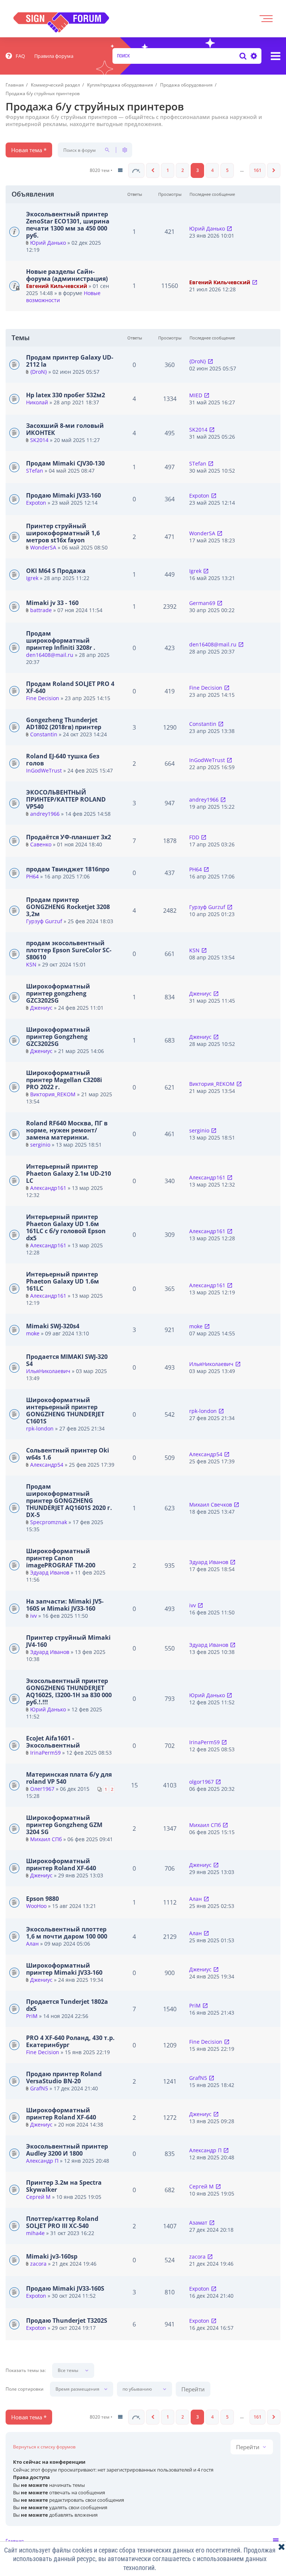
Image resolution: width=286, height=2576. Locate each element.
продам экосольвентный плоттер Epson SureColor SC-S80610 (69, 950)
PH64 (32, 876)
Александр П (42, 2161)
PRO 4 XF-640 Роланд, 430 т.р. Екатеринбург (70, 2041)
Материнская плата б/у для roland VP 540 (69, 1778)
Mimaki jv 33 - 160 (52, 603)
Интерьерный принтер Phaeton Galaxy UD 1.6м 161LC (63, 1281)
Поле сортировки (25, 2389)
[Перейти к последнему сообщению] (229, 228)
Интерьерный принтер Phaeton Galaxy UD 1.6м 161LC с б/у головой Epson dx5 (66, 1227)
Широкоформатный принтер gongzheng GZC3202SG (58, 993)
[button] (136, 170)
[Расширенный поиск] (253, 56)
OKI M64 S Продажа (56, 571)
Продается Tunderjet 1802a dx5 (67, 2005)
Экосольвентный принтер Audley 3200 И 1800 (67, 2150)
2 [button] (183, 170)
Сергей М (38, 2197)
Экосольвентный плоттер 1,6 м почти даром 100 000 (67, 1933)
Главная (15, 2541)
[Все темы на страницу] (120, 170)
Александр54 (47, 1465)
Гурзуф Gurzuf (44, 921)
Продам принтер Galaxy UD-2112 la (70, 361)
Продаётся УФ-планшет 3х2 (69, 837)
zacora (38, 2264)
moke (33, 1333)
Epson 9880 (42, 1899)
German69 (202, 603)
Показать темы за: (26, 2370)
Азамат (198, 2223)
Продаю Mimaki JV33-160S (65, 2288)
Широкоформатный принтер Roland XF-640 (61, 1864)
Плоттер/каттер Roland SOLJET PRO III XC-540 (62, 2222)
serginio (40, 1145)
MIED (196, 395)
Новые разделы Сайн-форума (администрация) (67, 275)
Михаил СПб (46, 1839)
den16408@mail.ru (50, 655)
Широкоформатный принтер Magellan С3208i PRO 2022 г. (64, 1080)
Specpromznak (49, 1522)
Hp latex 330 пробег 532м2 (66, 395)
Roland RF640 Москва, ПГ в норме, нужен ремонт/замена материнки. (67, 1130)
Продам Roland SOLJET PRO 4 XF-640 (70, 687)
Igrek (32, 578)
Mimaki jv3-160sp (52, 2256)
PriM (32, 2016)
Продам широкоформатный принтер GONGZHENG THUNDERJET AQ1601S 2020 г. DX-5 (69, 1501)
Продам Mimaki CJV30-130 (65, 463)
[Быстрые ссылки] (276, 56)
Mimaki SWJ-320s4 (53, 1326)
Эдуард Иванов (50, 1572)
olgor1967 (201, 1782)
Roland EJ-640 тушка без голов (63, 760)
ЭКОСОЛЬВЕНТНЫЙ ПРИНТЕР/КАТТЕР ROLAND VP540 (66, 799)
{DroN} (39, 372)
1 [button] (168, 170)
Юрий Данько (48, 243)
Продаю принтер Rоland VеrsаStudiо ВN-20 (64, 2077)
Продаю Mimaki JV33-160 (63, 495)
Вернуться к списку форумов (44, 2447)
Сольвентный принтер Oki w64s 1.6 (68, 1454)
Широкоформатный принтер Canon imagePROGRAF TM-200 (61, 1558)
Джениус (41, 1008)
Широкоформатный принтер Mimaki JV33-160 (64, 1969)
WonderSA (43, 547)
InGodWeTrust (44, 770)
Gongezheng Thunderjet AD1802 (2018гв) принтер (64, 723)
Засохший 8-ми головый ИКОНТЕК (65, 429)
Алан (196, 1899)
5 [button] (227, 170)
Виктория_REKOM (53, 1094)
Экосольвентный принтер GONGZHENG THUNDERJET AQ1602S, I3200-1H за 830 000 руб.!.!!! (69, 1691)
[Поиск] (243, 56)
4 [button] (212, 170)
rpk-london (40, 1428)
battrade (41, 610)
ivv (34, 1616)
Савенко (41, 844)
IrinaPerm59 (45, 1753)
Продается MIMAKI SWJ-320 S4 (67, 1360)
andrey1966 (45, 814)
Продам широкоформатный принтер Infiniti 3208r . (61, 640)
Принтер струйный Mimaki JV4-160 (68, 1641)
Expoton (36, 503)
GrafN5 (39, 2088)
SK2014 (39, 440)
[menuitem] (15, 56)
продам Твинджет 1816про (68, 869)
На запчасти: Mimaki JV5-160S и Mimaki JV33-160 (65, 1605)
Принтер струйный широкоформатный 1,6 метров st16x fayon (63, 533)
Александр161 (48, 1188)
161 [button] (258, 170)
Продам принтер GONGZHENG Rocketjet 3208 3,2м (68, 907)
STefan (35, 471)
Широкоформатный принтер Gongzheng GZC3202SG (58, 1037)
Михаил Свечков (211, 1505)
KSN (31, 964)
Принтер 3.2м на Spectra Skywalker (64, 2186)
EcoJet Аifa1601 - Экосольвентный (53, 1742)
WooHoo (36, 1906)
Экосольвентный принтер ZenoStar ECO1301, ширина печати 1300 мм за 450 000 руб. (68, 225)
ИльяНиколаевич (48, 1371)
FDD (194, 837)
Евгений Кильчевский (57, 286)
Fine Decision (43, 698)
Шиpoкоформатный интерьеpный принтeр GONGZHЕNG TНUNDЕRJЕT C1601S (65, 1411)
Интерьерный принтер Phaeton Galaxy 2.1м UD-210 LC (69, 1173)
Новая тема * (29, 150)
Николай (37, 402)
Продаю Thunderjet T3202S (67, 2320)
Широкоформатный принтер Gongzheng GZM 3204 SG (64, 1825)
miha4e (35, 2233)
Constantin (44, 734)
